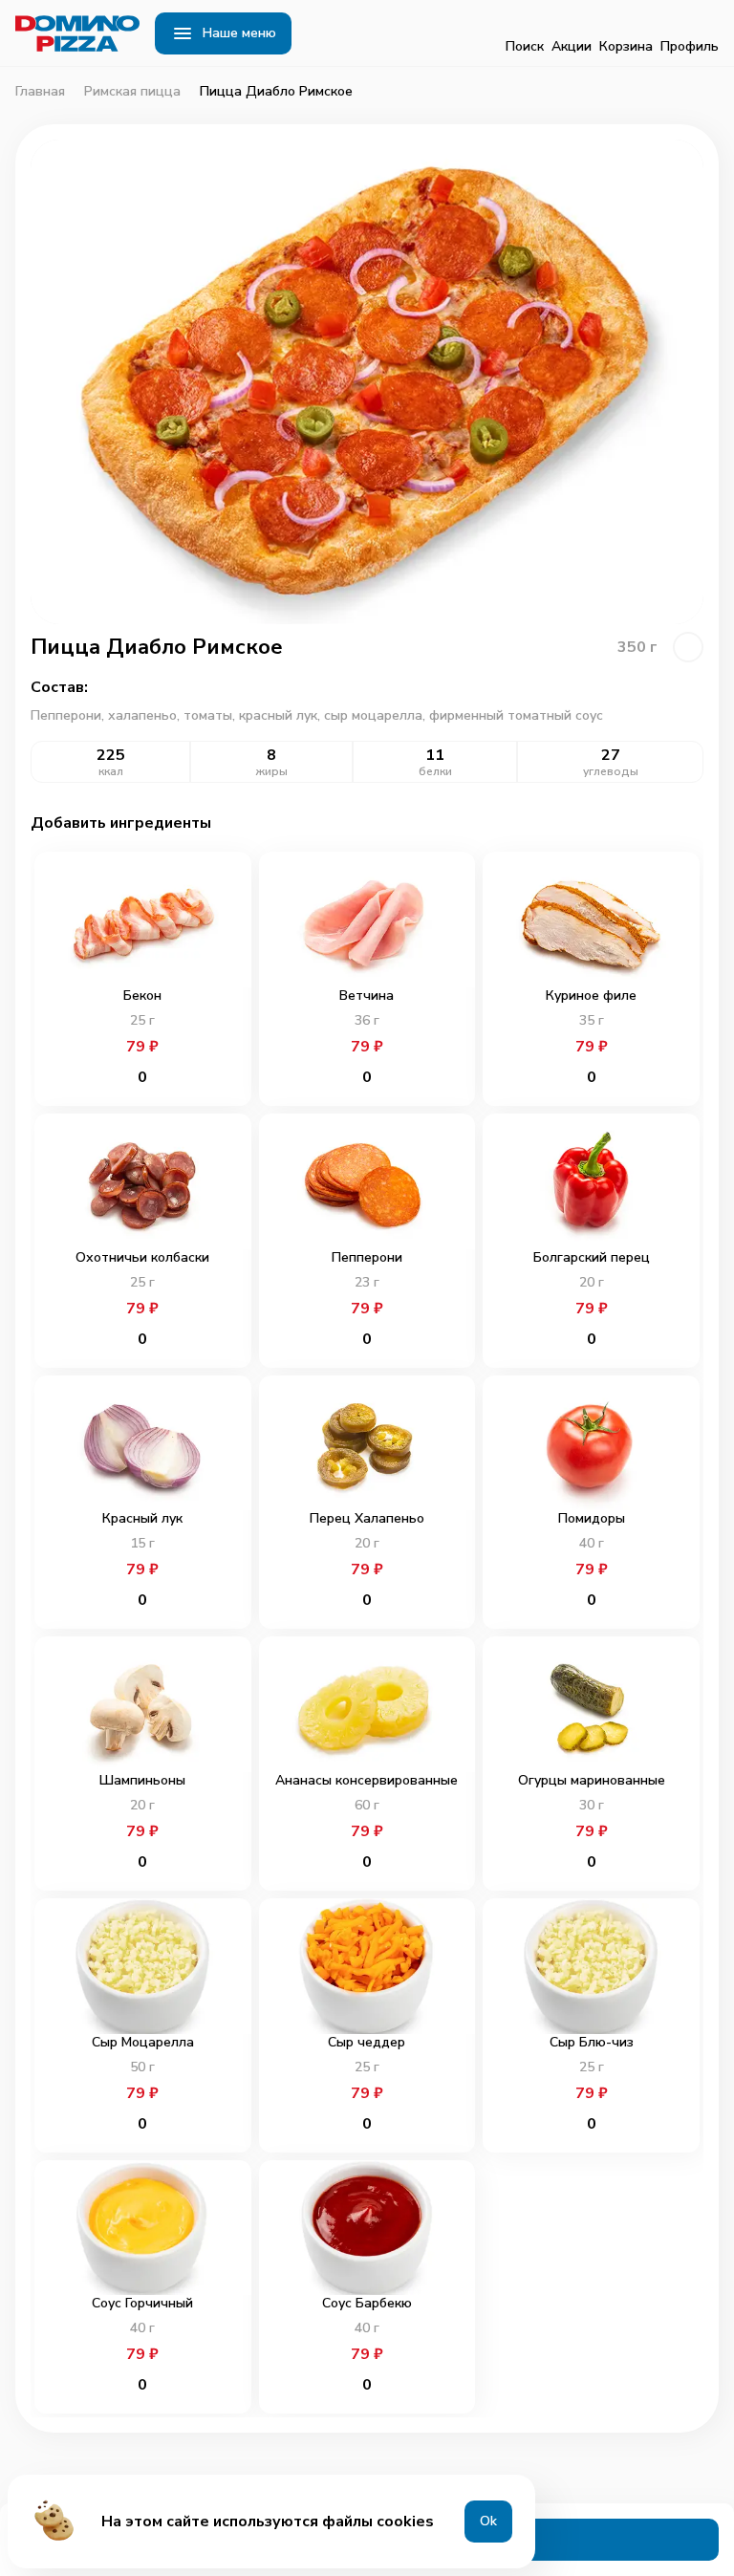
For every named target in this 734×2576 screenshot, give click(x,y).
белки (435, 771)
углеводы (611, 771)
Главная (40, 92)
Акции (572, 46)
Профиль (690, 46)
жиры (272, 771)
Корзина (626, 46)
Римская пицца (132, 92)
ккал (111, 771)
